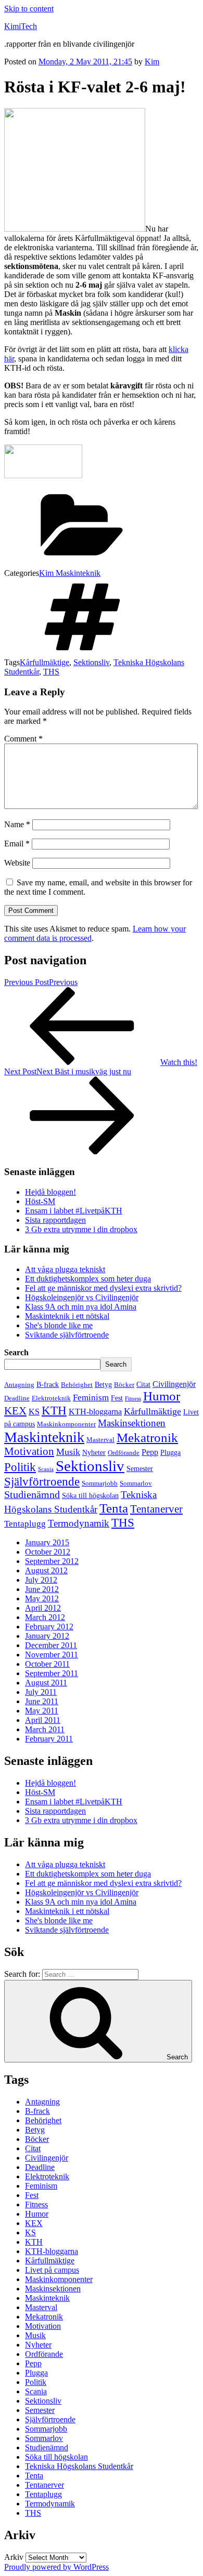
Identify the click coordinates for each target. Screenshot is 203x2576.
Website (17, 863)
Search (16, 1352)
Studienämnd (32, 1494)
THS (51, 672)
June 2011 (42, 1701)
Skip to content (29, 9)
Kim (152, 62)
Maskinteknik (44, 1437)
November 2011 (52, 1655)
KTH (54, 1410)
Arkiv (14, 2557)
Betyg (103, 1384)
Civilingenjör (174, 1384)
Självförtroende (42, 1481)
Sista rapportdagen (55, 1220)
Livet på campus (52, 2270)
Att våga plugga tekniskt (65, 1269)
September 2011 (52, 1673)
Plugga (170, 1452)
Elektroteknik (51, 1398)
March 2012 (45, 1617)
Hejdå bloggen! (50, 1192)
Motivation (29, 1451)
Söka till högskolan (90, 1495)
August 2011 (46, 1683)
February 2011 (49, 1739)
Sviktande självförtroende (67, 1335)
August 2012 (46, 1570)
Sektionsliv (91, 662)
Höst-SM (40, 1201)
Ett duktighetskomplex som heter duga (88, 1279)
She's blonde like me (59, 1325)
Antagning (19, 1385)
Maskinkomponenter (66, 1424)
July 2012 (41, 1580)
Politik (20, 1467)
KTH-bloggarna (95, 1412)
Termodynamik (79, 1523)
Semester (140, 1468)
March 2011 (45, 1729)
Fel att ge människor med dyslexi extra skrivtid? (103, 1288)
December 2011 (51, 1645)
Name (17, 824)
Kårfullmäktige (45, 662)
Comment (23, 739)
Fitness (133, 1399)
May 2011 (42, 1711)
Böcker (124, 1385)
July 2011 (41, 1692)
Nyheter (94, 1452)
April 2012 (43, 1608)
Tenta (114, 1508)
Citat (143, 1384)
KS (34, 1412)
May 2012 (42, 1599)
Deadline (17, 1398)
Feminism (91, 1398)
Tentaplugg (25, 1524)
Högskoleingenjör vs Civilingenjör (82, 1297)
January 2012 (47, 1636)
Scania (46, 1469)
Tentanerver (156, 1509)
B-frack (48, 1384)
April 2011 (43, 1720)
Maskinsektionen (132, 1423)
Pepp (150, 1452)
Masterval (100, 1440)
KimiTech (21, 26)
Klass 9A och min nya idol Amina (81, 1307)
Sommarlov (136, 1483)
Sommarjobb (100, 1483)
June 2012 (42, 1589)
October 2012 (48, 1552)
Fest (117, 1398)
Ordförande (124, 1453)
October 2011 (47, 1664)
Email (17, 844)
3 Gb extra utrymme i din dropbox (81, 1229)
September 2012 (52, 1561)
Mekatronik (147, 1438)
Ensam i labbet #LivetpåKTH (74, 1211)
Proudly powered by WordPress (56, 2567)
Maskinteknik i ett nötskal (67, 1316)
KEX (15, 1411)
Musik (68, 1452)
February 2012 (49, 1627)
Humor (162, 1396)
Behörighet (77, 1385)
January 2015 (47, 1542)
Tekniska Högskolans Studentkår (79, 2466)
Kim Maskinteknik (70, 573)
